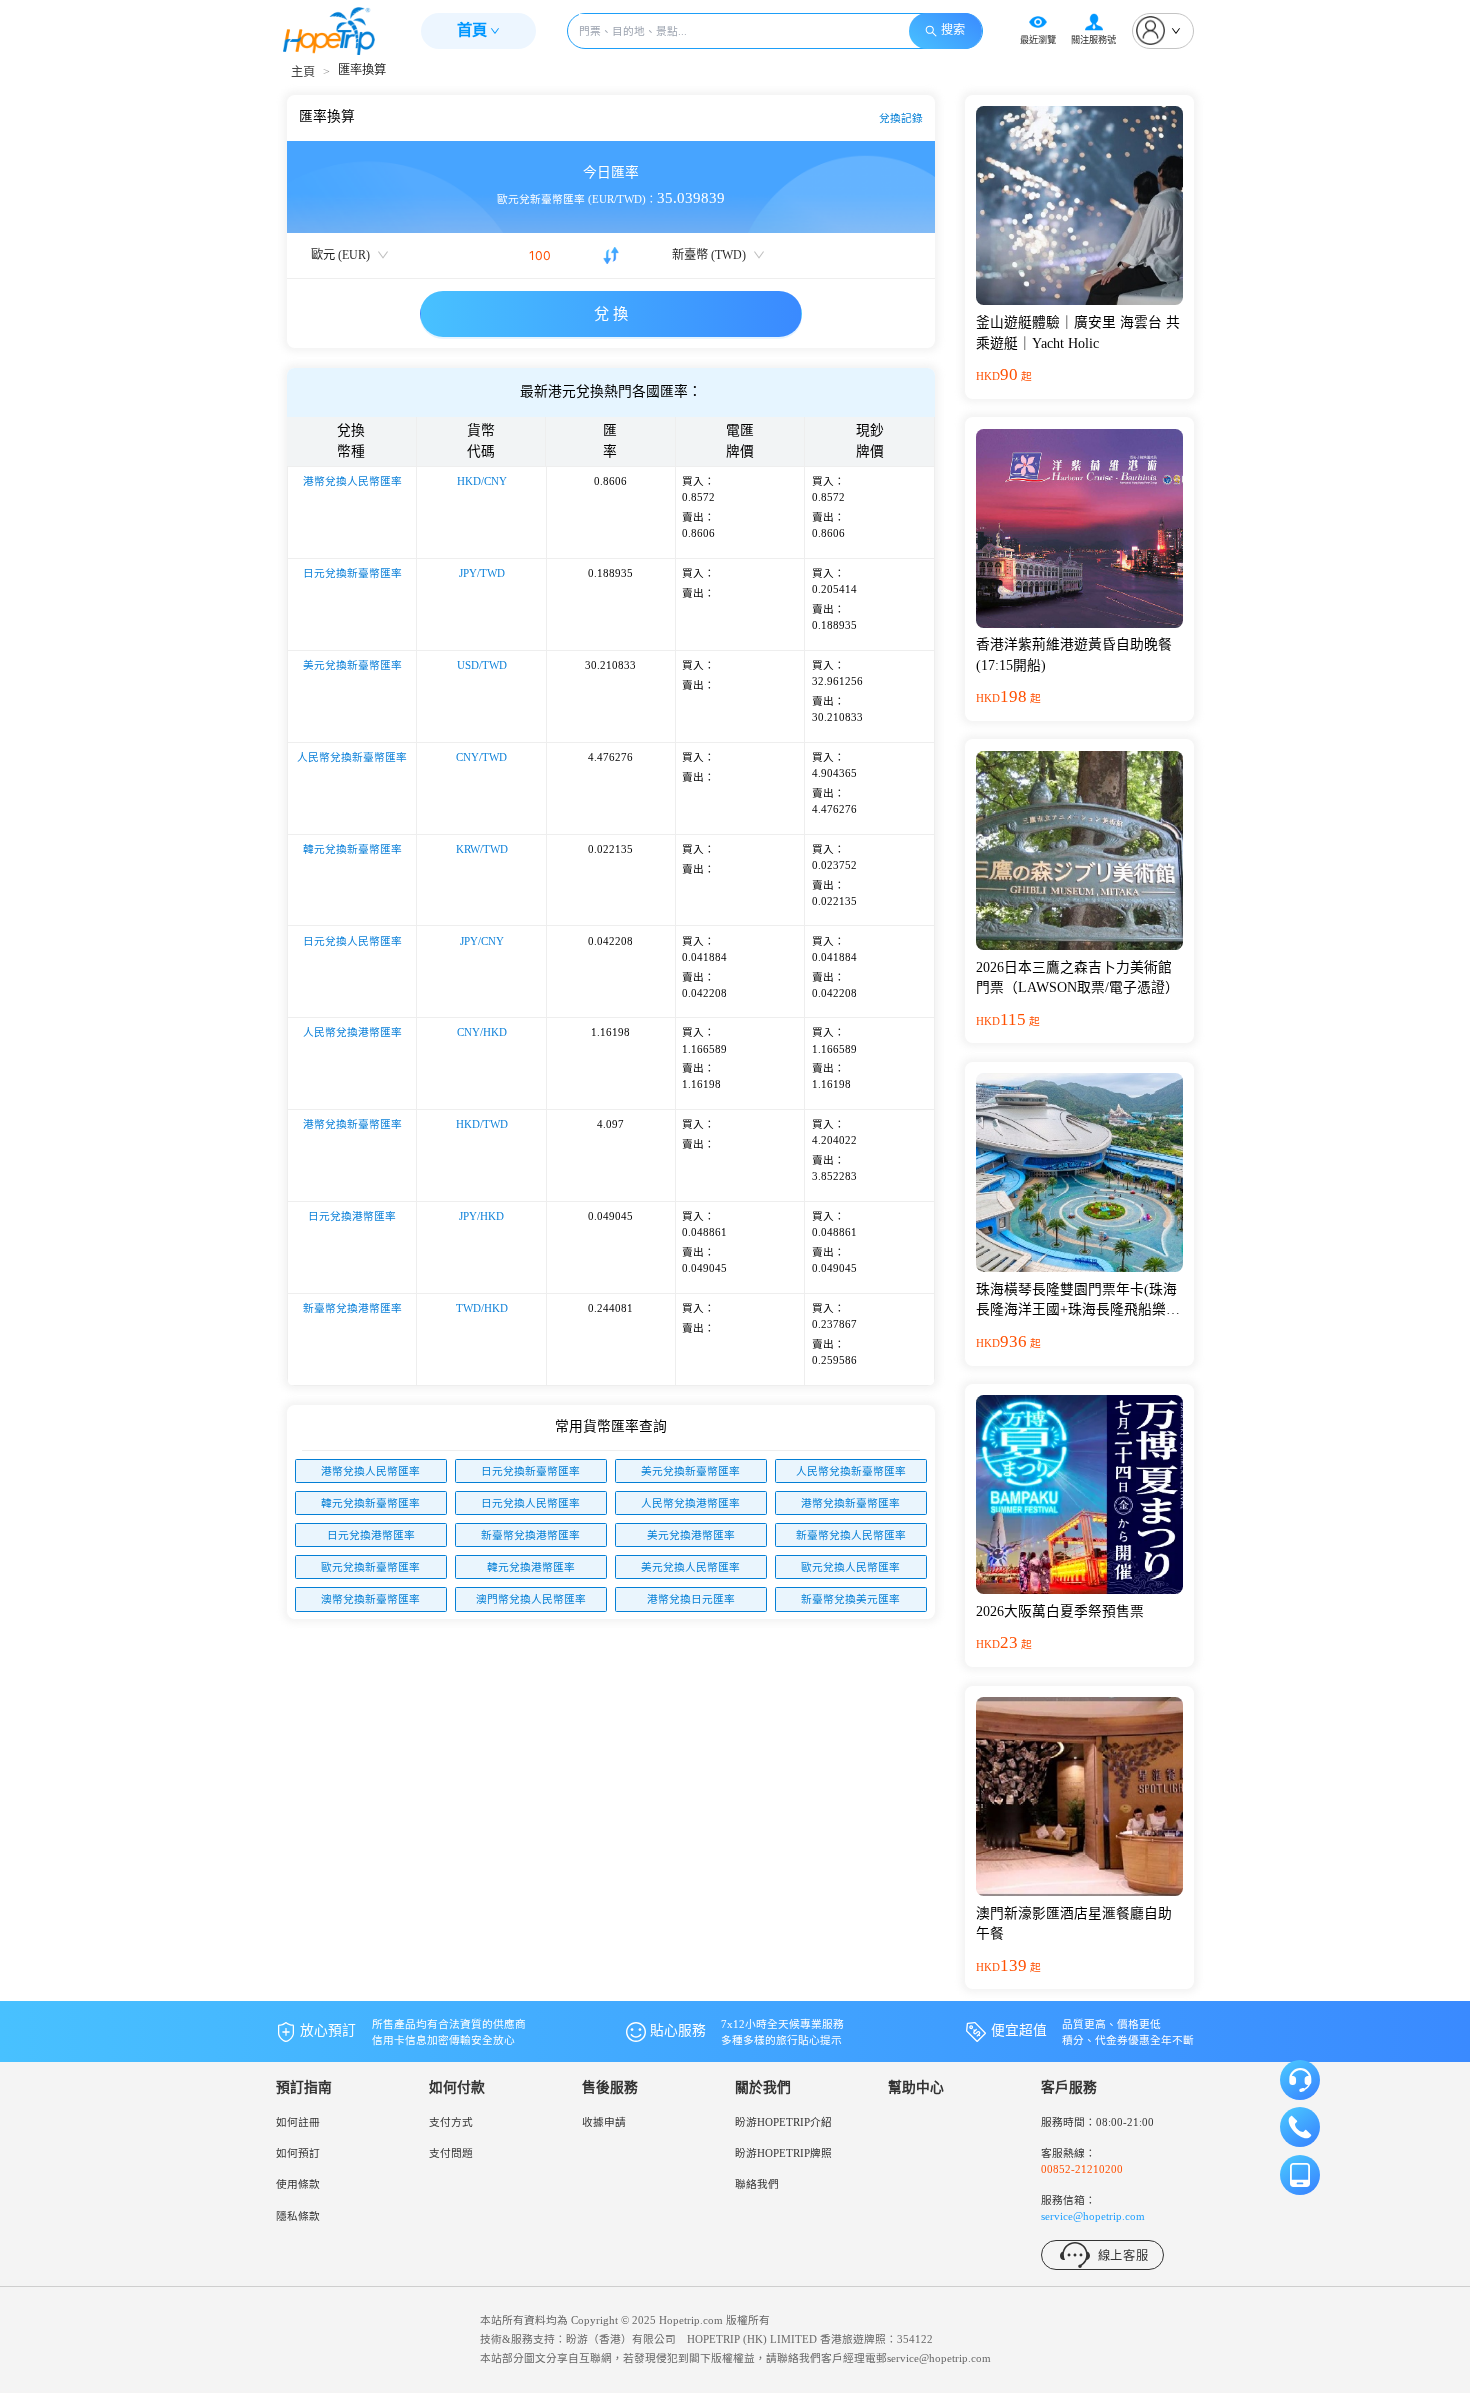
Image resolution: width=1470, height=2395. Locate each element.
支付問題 (451, 2153)
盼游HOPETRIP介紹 (783, 2122)
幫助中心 (916, 2087)
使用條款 (298, 2184)
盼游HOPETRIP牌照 (783, 2153)
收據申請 (604, 2122)
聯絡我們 (757, 2184)
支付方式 (451, 2122)
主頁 (303, 72)
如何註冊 (298, 2122)
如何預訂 (298, 2153)
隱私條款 (298, 2216)
